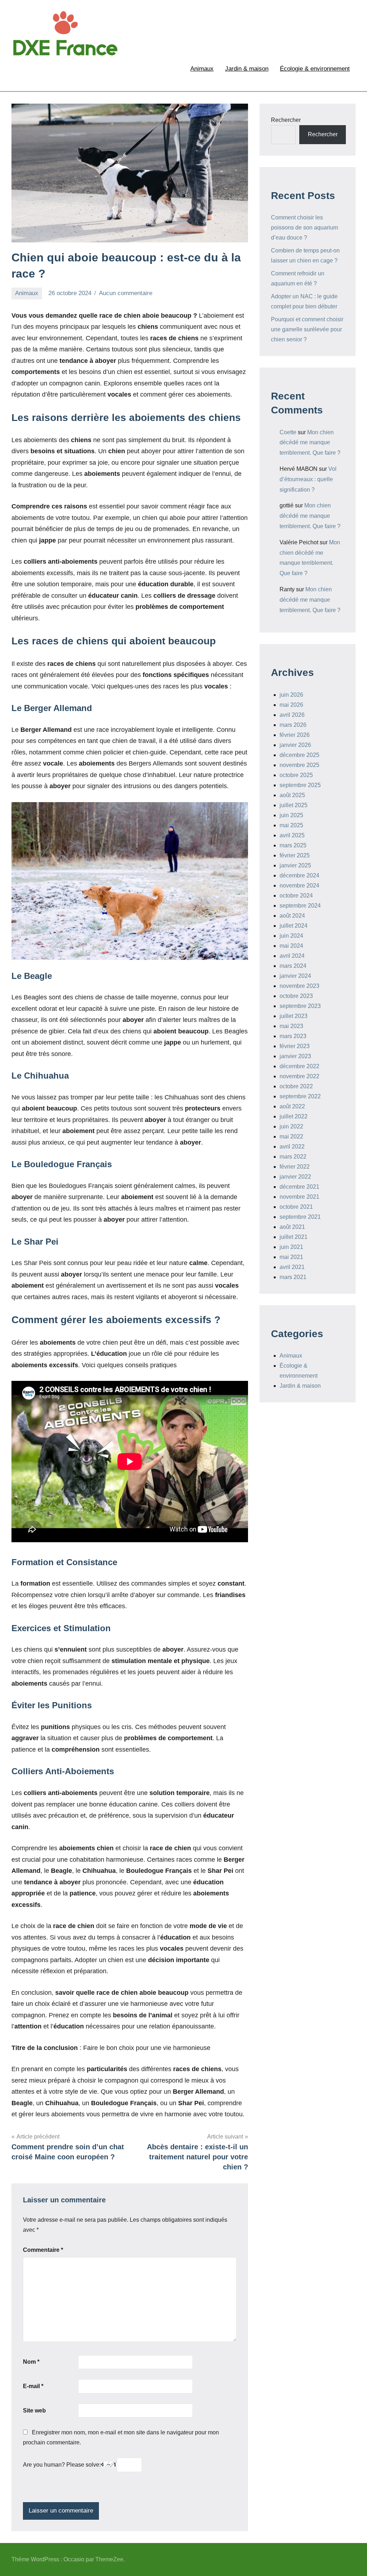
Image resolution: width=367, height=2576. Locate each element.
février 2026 (295, 735)
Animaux (202, 69)
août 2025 (292, 795)
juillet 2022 (294, 1116)
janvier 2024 (295, 976)
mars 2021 (293, 1277)
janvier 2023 (295, 1056)
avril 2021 (292, 1267)
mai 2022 (291, 1137)
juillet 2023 (294, 1016)
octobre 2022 (296, 1086)
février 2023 (295, 1046)
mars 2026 (293, 725)
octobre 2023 (296, 996)
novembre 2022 (299, 1076)
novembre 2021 (299, 1197)
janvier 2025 (295, 865)
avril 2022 (292, 1147)
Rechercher (286, 120)
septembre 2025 (300, 785)
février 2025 (295, 855)
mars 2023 (293, 1036)
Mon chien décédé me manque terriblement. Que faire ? (310, 443)
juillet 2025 (294, 805)
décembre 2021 (299, 1187)
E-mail (33, 2386)
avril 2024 (292, 956)
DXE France (158, 29)
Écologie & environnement (315, 69)
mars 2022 (293, 1157)
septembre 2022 (300, 1096)
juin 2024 (291, 936)
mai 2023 (291, 1026)
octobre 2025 (296, 775)
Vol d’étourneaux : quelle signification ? (308, 479)
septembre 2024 (300, 906)
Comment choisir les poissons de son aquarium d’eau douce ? (304, 228)
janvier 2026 (295, 745)
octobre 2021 (296, 1207)
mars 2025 (293, 845)
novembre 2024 (299, 885)
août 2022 (292, 1106)
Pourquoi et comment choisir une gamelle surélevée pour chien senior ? (307, 329)
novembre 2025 (299, 765)
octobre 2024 (296, 896)
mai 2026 (291, 705)
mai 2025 (291, 825)
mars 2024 (293, 966)
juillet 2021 (294, 1237)
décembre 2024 (299, 875)
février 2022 (295, 1167)
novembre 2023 (299, 986)
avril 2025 (292, 835)
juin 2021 (291, 1247)
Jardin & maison (247, 69)
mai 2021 (291, 1257)
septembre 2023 (300, 1006)
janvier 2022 (295, 1177)
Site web (34, 2411)
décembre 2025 (299, 755)
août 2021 (292, 1227)
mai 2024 (291, 946)
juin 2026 (291, 695)
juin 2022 (291, 1126)
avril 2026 (292, 715)
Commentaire (43, 2250)
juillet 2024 (294, 926)
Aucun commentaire (126, 293)
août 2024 (292, 916)
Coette (288, 432)
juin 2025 (291, 815)
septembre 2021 (300, 1217)
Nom (31, 2362)
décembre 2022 (299, 1066)
